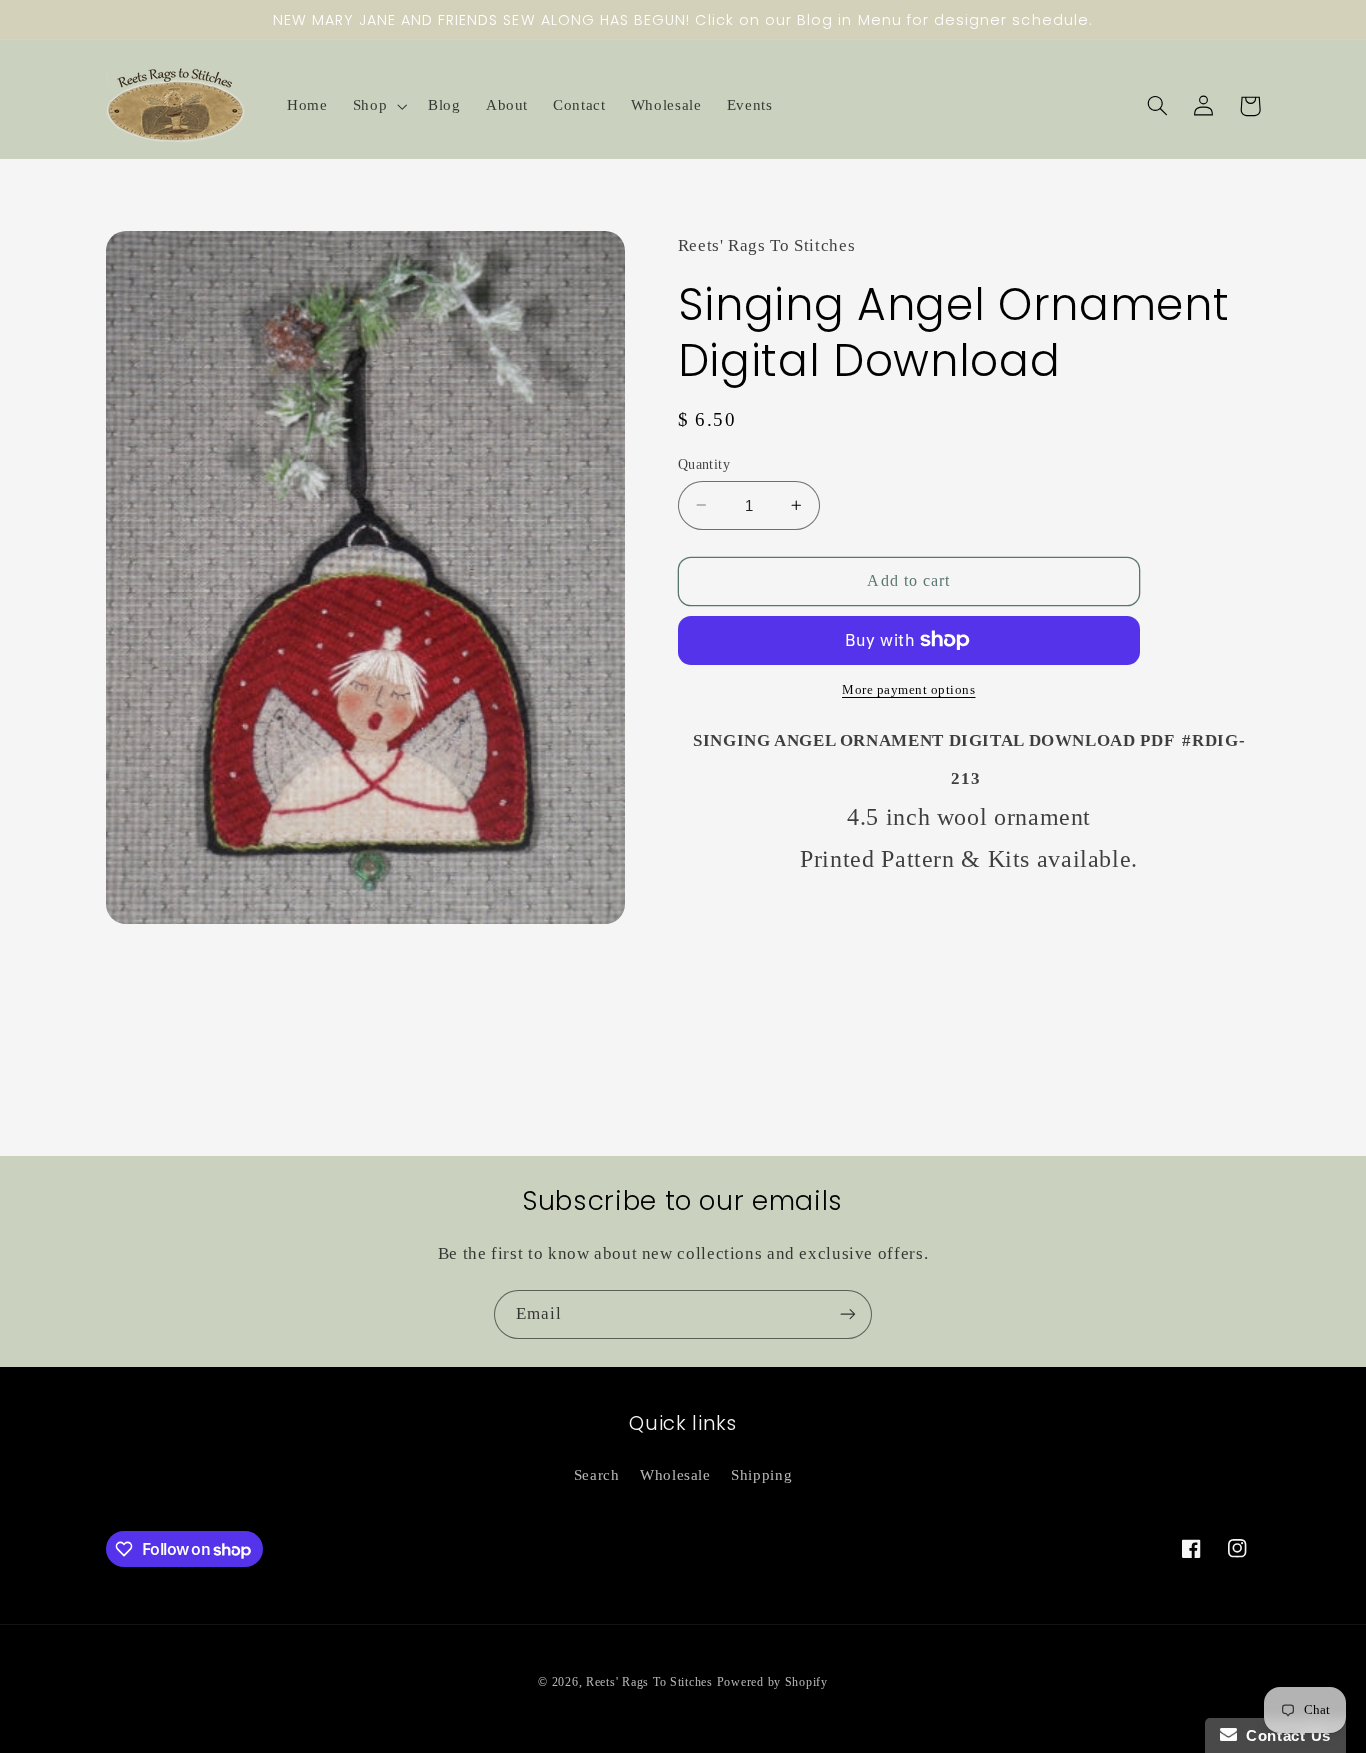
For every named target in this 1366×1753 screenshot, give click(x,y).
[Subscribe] (848, 1314)
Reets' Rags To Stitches (649, 1682)
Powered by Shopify (772, 1682)
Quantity (704, 463)
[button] (377, 106)
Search (597, 1475)
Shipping (761, 1475)
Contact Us (1284, 1735)
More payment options (909, 690)
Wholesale (675, 1475)
